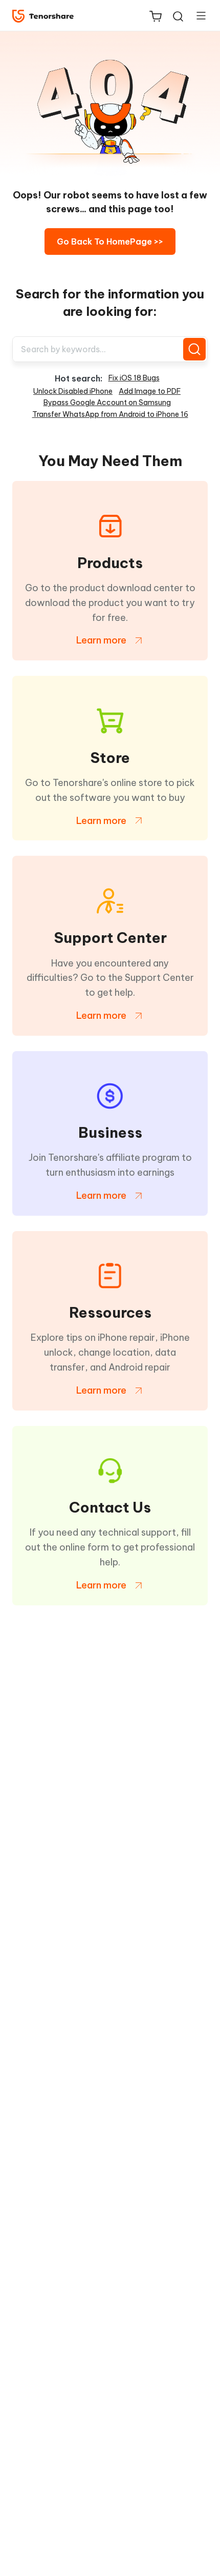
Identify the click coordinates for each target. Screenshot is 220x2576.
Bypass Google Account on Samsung (107, 402)
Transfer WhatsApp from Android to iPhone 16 (110, 414)
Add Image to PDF (150, 391)
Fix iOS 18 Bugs (134, 378)
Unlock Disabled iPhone (73, 391)
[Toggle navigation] (197, 15)
